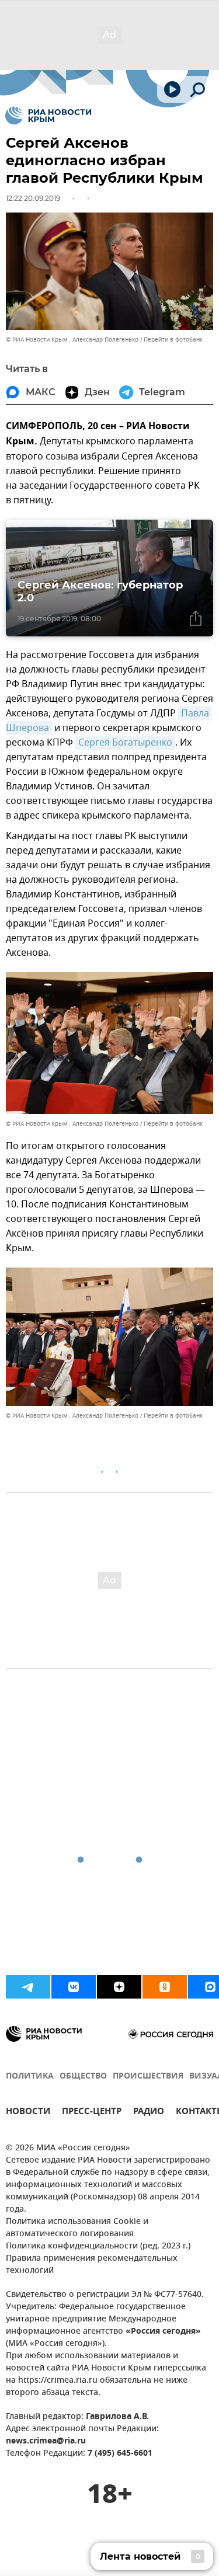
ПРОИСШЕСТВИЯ (148, 2077)
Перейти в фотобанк (173, 340)
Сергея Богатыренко (125, 743)
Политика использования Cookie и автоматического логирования (77, 2228)
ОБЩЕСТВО (83, 2077)
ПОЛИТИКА (30, 2077)
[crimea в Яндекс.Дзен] (119, 1987)
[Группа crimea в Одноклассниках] (165, 1987)
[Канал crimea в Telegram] (28, 1987)
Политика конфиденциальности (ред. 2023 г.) (98, 2246)
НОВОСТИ (28, 2113)
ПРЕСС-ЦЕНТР (92, 2113)
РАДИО (149, 2113)
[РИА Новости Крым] (48, 116)
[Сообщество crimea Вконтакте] (74, 1987)
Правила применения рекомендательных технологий (92, 2265)
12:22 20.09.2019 (33, 198)
